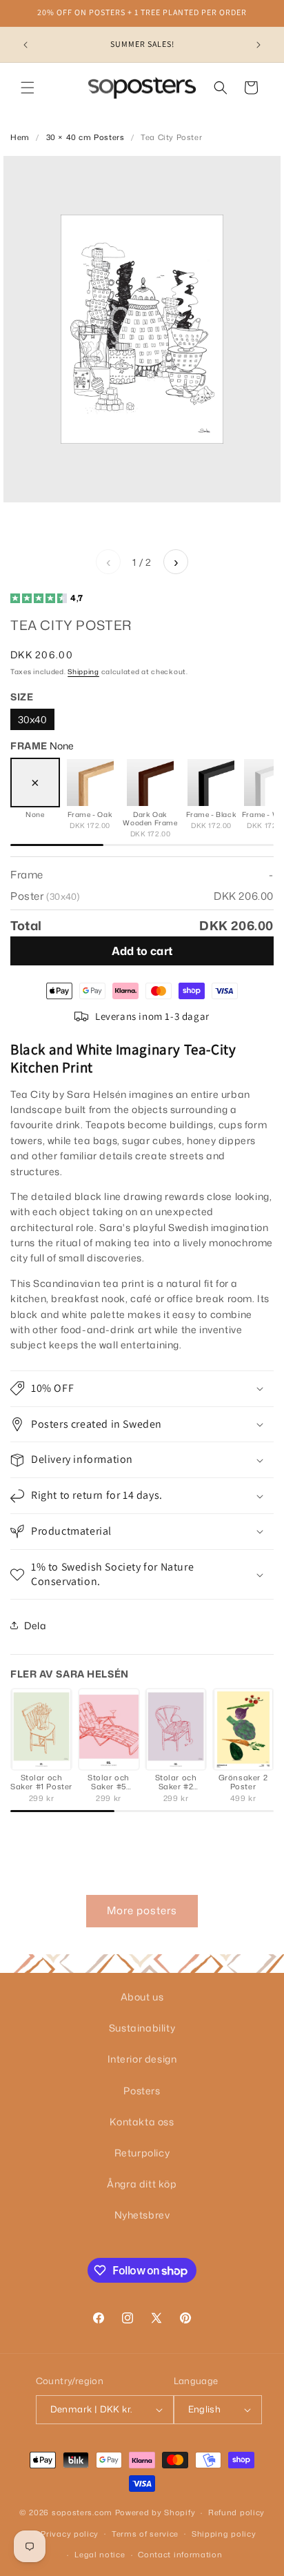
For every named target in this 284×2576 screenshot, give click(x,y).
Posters (142, 2091)
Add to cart (142, 951)
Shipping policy (224, 2534)
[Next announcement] (258, 45)
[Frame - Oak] (90, 783)
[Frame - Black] (211, 783)
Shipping (83, 671)
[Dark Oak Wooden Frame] (150, 783)
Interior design (142, 2059)
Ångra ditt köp (142, 2184)
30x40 (32, 719)
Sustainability (142, 2028)
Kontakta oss (142, 2122)
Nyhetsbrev (142, 2215)
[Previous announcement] (26, 45)
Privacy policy (70, 2534)
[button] (28, 88)
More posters (142, 1910)
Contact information (180, 2555)
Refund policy (236, 2513)
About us (142, 1997)
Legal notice (100, 2555)
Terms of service (145, 2534)
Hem (20, 137)
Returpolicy (142, 2153)
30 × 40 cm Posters (85, 137)
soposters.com (82, 2513)
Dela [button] (35, 1625)
